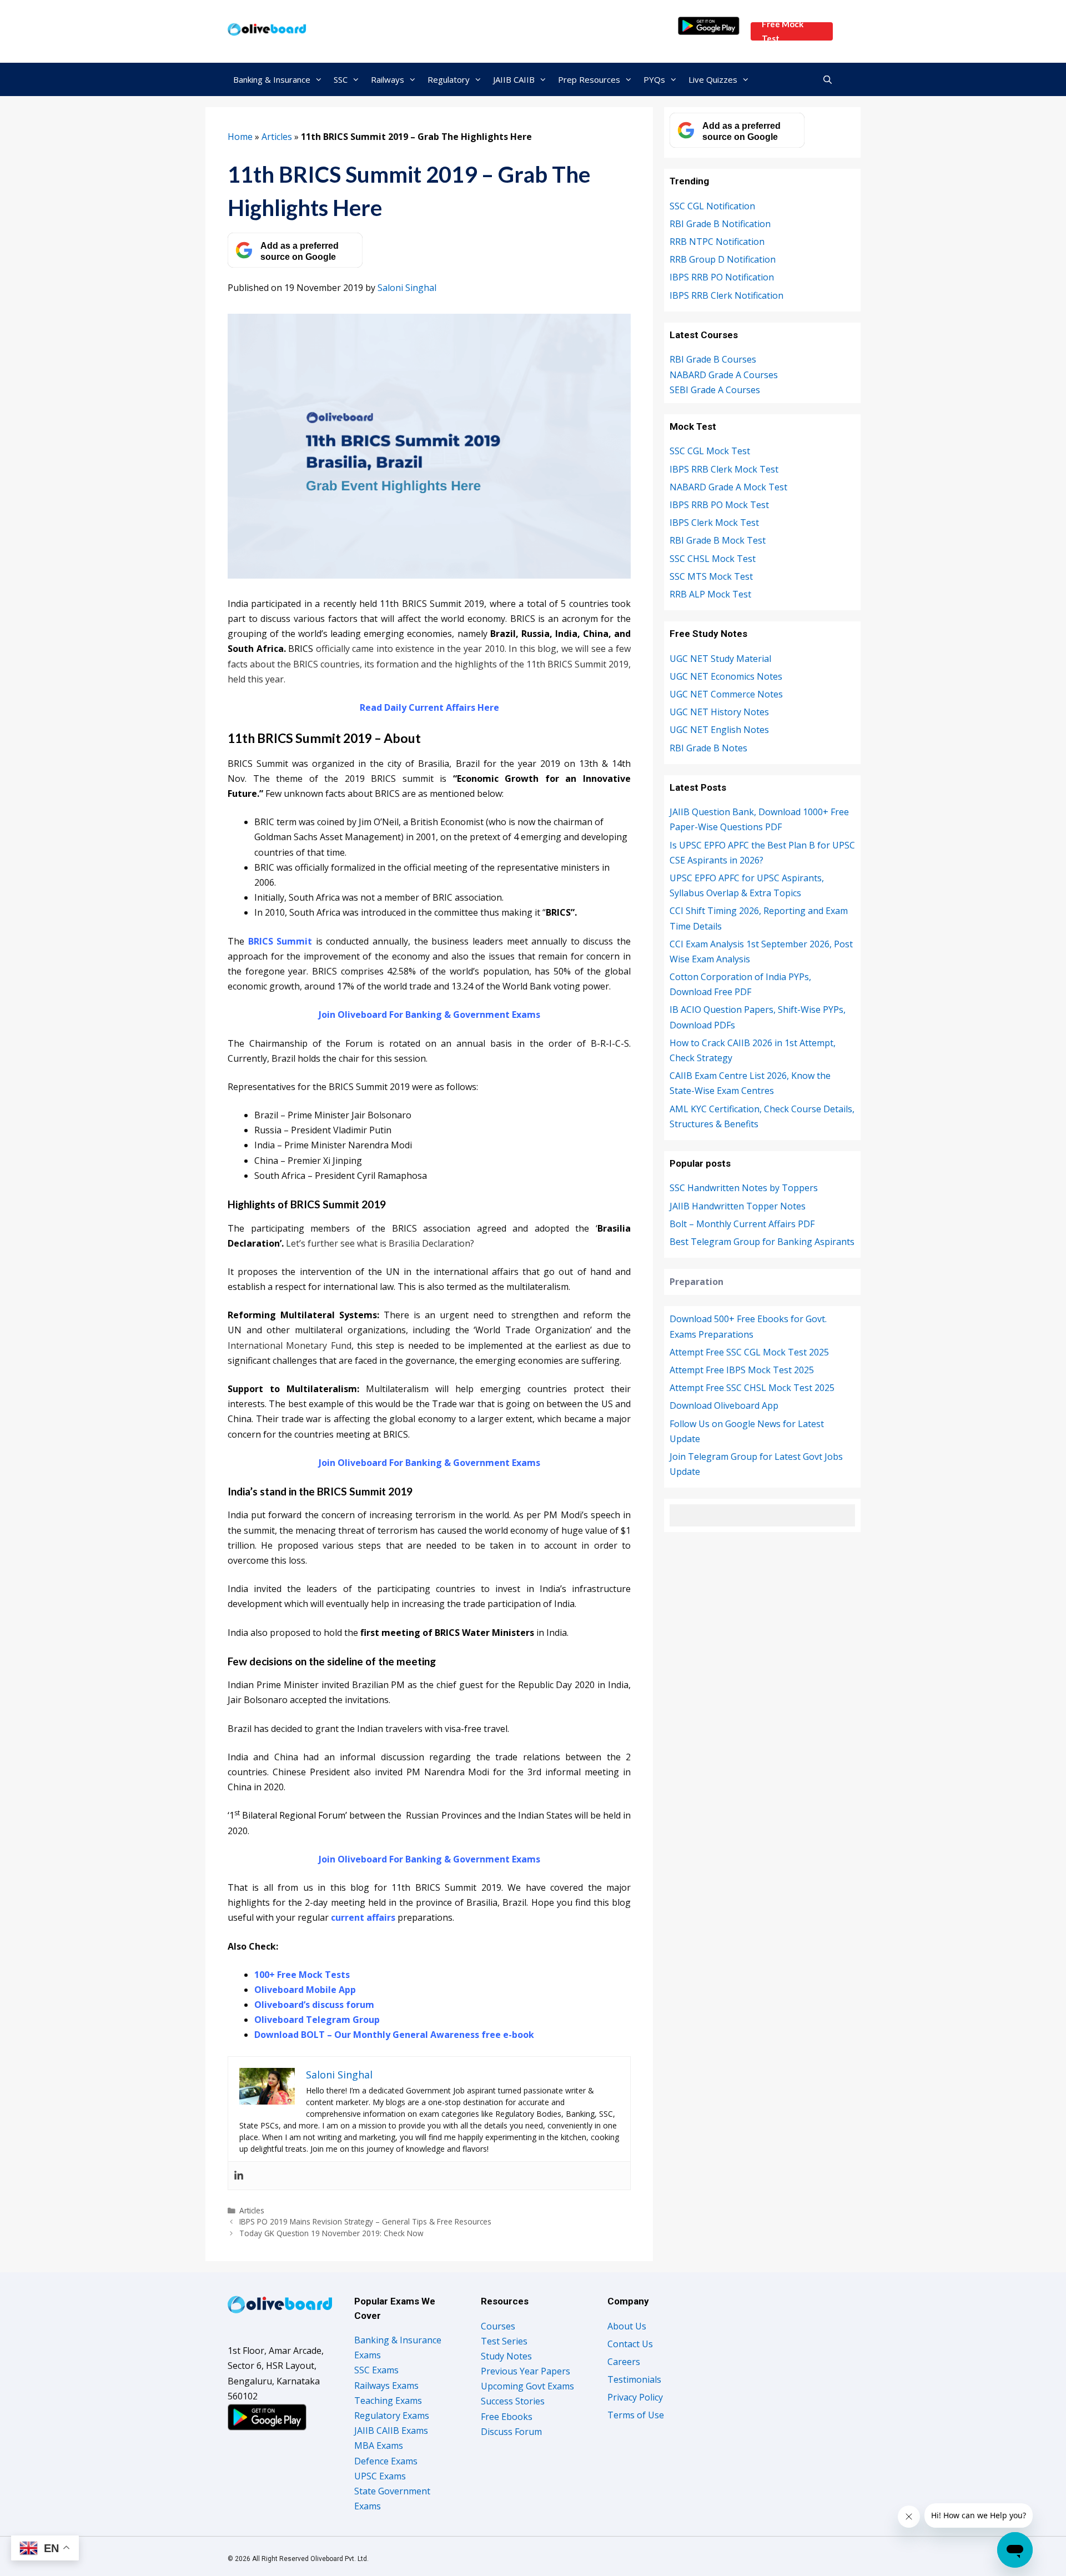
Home (240, 137)
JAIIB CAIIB (514, 79)
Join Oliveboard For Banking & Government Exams (429, 1015)
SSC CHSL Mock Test (713, 559)
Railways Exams (386, 2386)
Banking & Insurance (272, 79)
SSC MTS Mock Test (711, 576)
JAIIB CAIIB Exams (391, 2431)
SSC (341, 79)
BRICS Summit (280, 941)
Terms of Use (636, 2415)
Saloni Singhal (407, 288)
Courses (498, 2326)
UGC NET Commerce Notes (726, 694)
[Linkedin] (239, 2176)
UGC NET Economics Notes (726, 676)
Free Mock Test (783, 31)
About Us (627, 2326)
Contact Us (630, 2344)
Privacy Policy (635, 2397)
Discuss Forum (511, 2432)
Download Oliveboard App (724, 1405)
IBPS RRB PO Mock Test (719, 505)
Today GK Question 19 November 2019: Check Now (331, 2233)
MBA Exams (379, 2446)
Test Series (504, 2341)
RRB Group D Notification (723, 259)
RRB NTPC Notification (717, 242)
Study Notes (506, 2356)
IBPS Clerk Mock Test (714, 523)
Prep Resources (589, 79)
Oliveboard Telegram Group (317, 2020)
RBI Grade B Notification (720, 224)
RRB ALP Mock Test (710, 594)
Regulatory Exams (392, 2416)
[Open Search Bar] (828, 79)
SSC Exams (376, 2370)
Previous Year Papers (526, 2371)
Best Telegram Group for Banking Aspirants (762, 1242)
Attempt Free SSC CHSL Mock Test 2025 (752, 1388)
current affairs (363, 1917)
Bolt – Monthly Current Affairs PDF (742, 1224)
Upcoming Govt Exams (527, 2386)
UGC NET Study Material (720, 659)
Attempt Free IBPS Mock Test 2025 (742, 1370)
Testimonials (634, 2379)
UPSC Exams (380, 2476)
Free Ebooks (507, 2417)
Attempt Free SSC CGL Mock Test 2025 (749, 1352)
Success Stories (513, 2401)
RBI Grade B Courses (713, 359)
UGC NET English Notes (719, 730)
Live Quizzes (713, 79)
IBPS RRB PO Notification (722, 277)
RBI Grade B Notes (708, 748)
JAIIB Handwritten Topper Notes (738, 1206)
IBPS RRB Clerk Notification (726, 295)
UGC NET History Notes (719, 712)
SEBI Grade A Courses (715, 390)
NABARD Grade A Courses (724, 375)
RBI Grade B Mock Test (718, 540)
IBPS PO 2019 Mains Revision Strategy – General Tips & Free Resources (365, 2221)
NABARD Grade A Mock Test (728, 487)
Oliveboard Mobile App (305, 1990)
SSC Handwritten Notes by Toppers (744, 1188)
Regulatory (449, 79)
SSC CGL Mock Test (710, 451)
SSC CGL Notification (712, 206)
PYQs (654, 79)
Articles (277, 137)
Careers (624, 2362)
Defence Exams (386, 2461)
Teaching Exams (388, 2401)
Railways (388, 79)
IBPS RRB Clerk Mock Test (724, 469)
